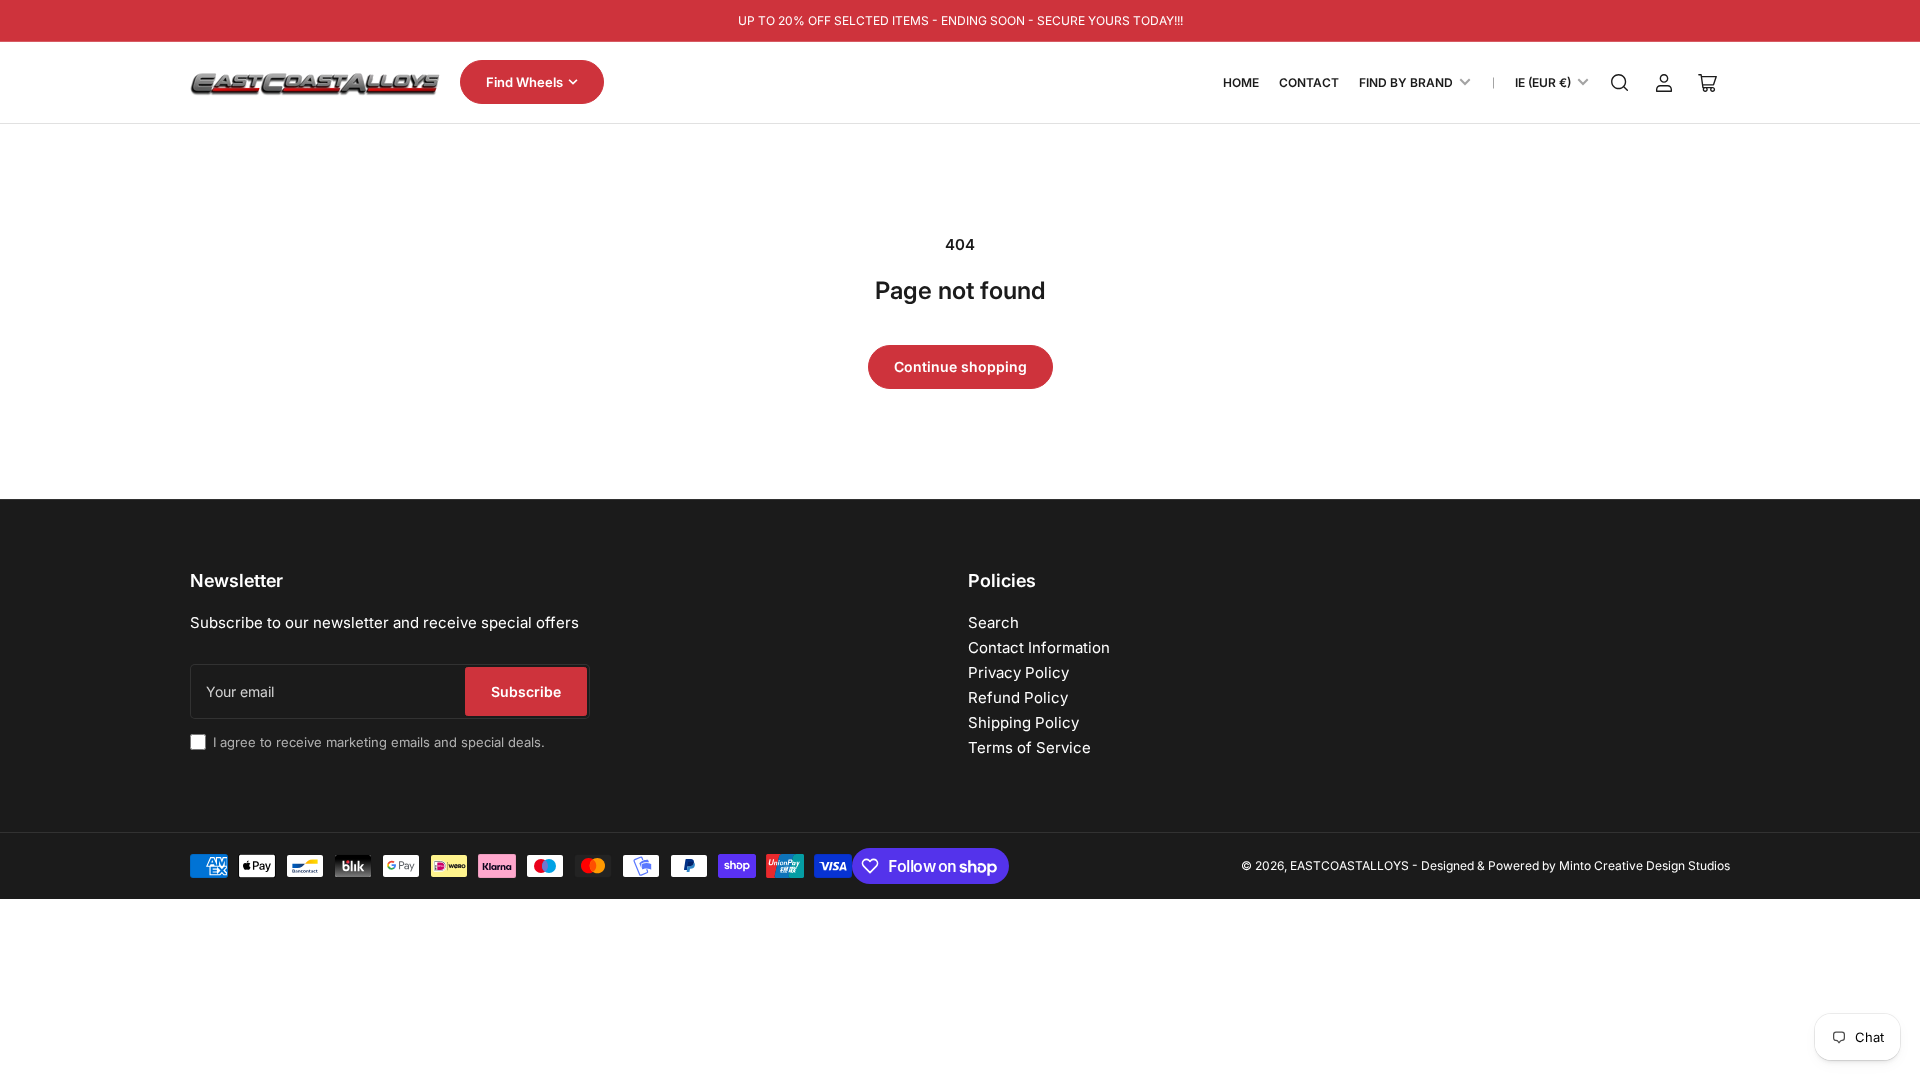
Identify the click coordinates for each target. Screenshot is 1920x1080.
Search (993, 622)
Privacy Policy (1018, 672)
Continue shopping (960, 366)
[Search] (1620, 83)
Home (1241, 82)
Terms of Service (1029, 747)
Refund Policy (1018, 697)
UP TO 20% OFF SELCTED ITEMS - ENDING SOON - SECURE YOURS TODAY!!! (960, 20)
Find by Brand (1406, 82)
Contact (1309, 82)
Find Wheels (524, 82)
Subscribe (526, 691)
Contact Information (1039, 647)
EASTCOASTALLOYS (1349, 865)
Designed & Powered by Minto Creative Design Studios (1575, 865)
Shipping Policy (1023, 722)
